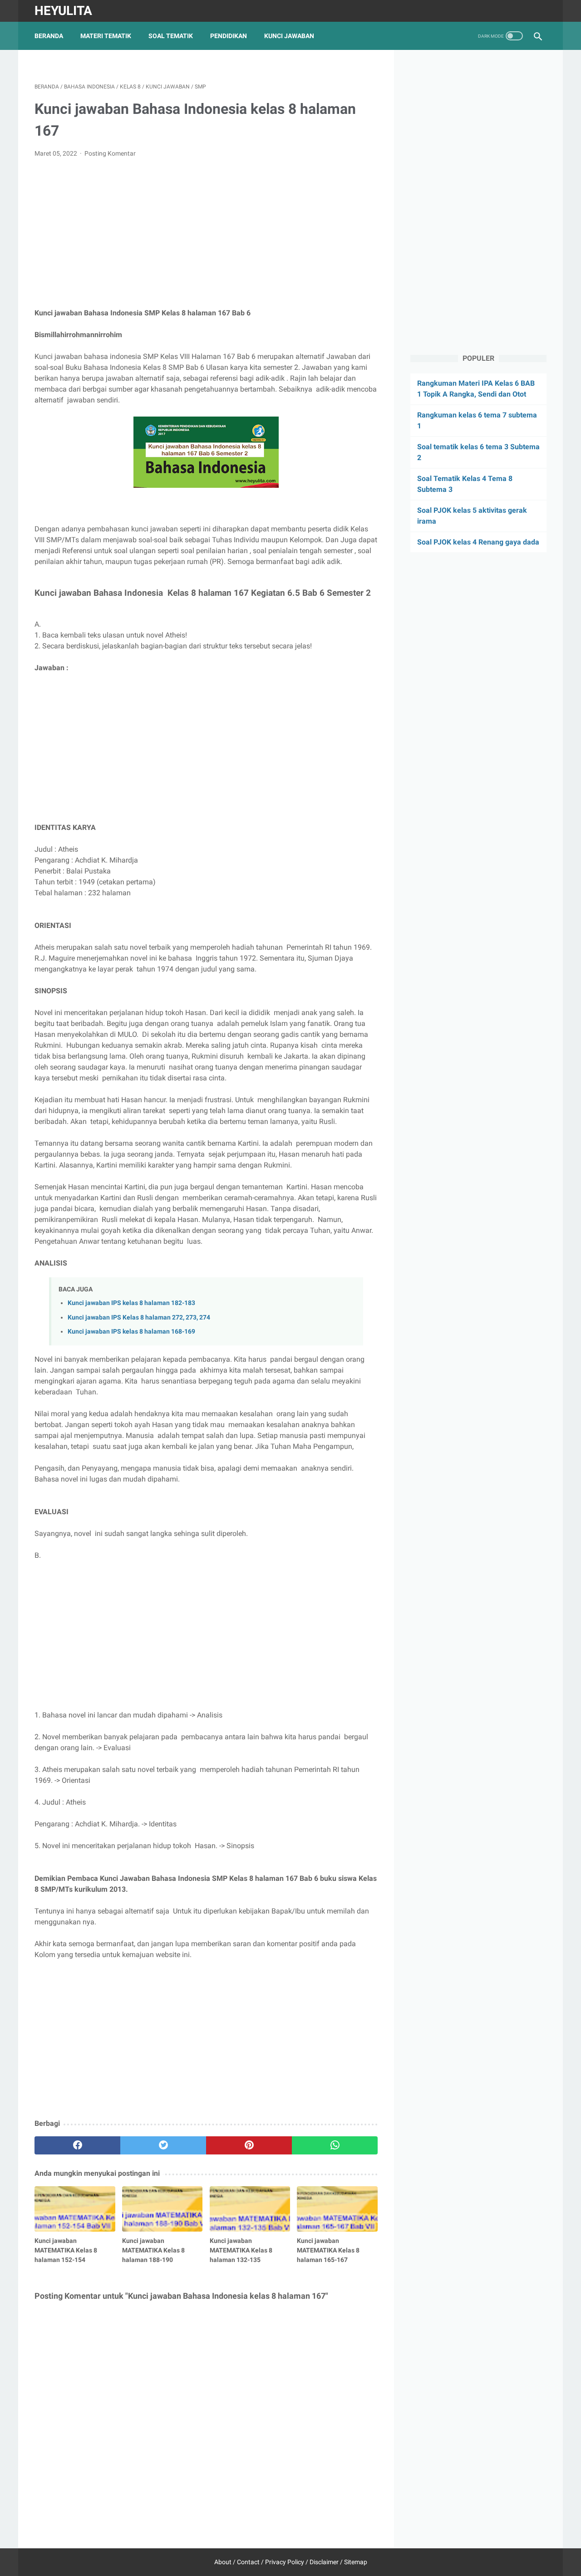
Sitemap (356, 2562)
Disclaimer (324, 2562)
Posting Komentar (110, 153)
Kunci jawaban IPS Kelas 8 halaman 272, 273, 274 (139, 1317)
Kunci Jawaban (289, 36)
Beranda (49, 36)
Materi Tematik (106, 36)
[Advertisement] (206, 233)
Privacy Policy (285, 2562)
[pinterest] (249, 2145)
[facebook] (77, 2145)
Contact (248, 2562)
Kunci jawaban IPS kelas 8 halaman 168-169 (131, 1332)
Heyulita (63, 11)
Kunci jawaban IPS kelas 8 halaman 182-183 (131, 1303)
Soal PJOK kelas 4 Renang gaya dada (478, 542)
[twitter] (163, 2145)
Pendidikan (229, 36)
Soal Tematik (171, 36)
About (223, 2562)
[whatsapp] (335, 2145)
